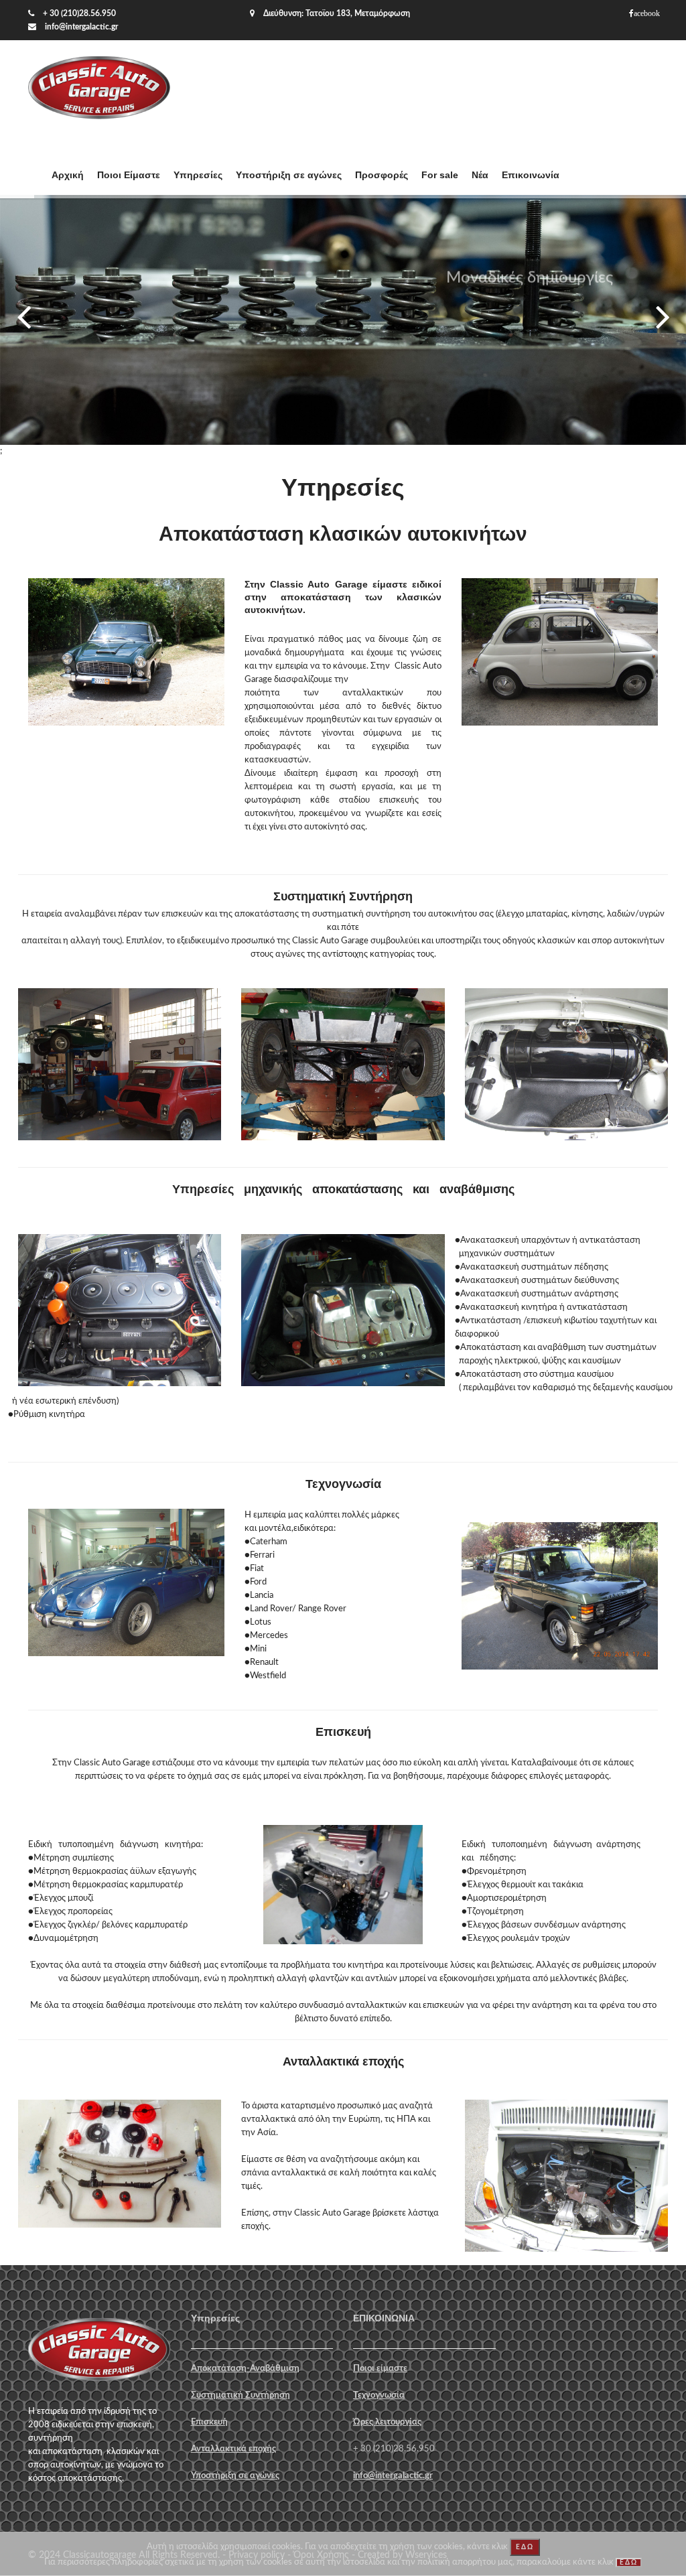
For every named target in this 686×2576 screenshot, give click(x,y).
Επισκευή (209, 2422)
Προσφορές (382, 175)
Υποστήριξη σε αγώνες (289, 175)
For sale (440, 175)
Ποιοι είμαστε (380, 2369)
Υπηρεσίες (198, 175)
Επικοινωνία (531, 175)
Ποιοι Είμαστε (129, 175)
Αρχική (68, 175)
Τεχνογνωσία (379, 2395)
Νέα (480, 175)
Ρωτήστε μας (529, 349)
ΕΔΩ (525, 2547)
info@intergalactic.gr (81, 27)
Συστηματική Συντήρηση (241, 2395)
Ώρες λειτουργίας (387, 2422)
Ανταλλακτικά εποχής (233, 2449)
